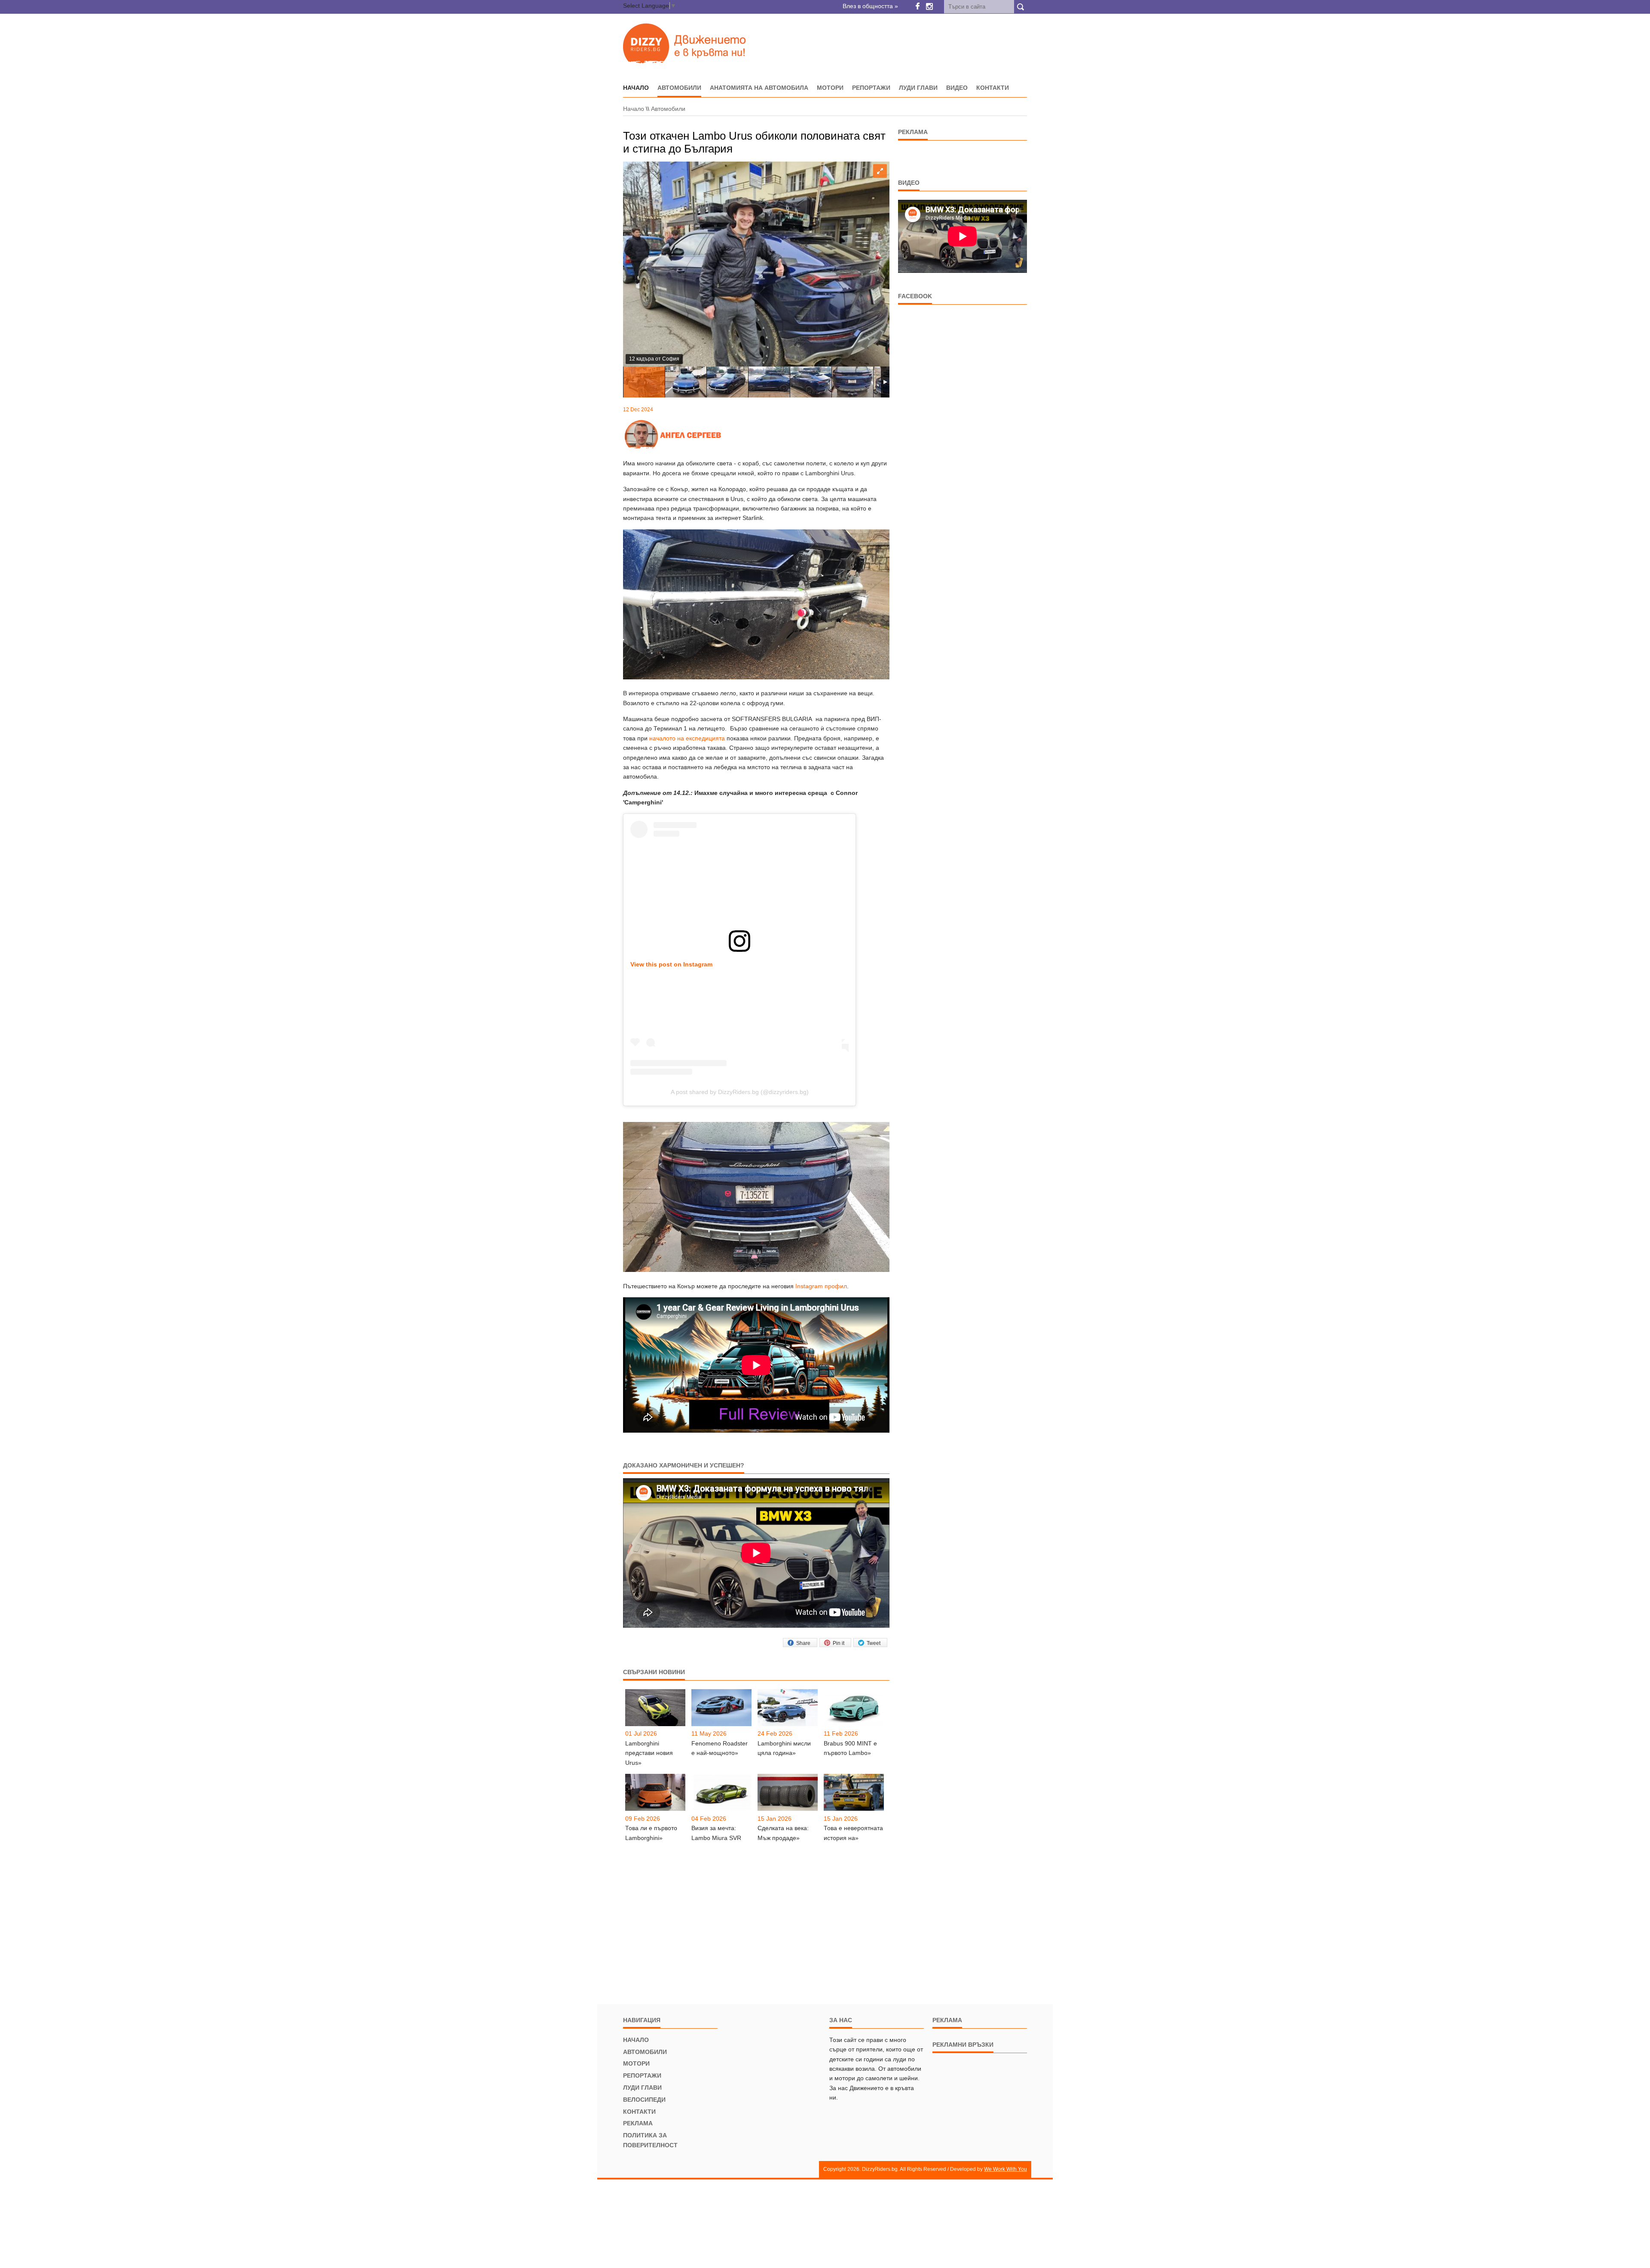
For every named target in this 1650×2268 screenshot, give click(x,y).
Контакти (993, 88)
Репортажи (871, 88)
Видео (957, 88)
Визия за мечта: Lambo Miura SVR (716, 1833)
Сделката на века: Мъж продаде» (783, 1833)
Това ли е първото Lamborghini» (651, 1833)
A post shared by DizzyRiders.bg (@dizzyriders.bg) (740, 1092)
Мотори (830, 88)
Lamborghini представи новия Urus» (649, 1753)
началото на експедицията (687, 738)
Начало (634, 109)
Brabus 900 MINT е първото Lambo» (850, 1748)
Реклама (638, 2123)
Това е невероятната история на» (853, 1833)
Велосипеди (644, 2100)
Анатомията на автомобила (759, 88)
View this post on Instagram (671, 964)
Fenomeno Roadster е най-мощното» (720, 1748)
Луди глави (918, 88)
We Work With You (1005, 2169)
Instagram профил (821, 1286)
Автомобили (679, 88)
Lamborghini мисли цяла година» (784, 1748)
